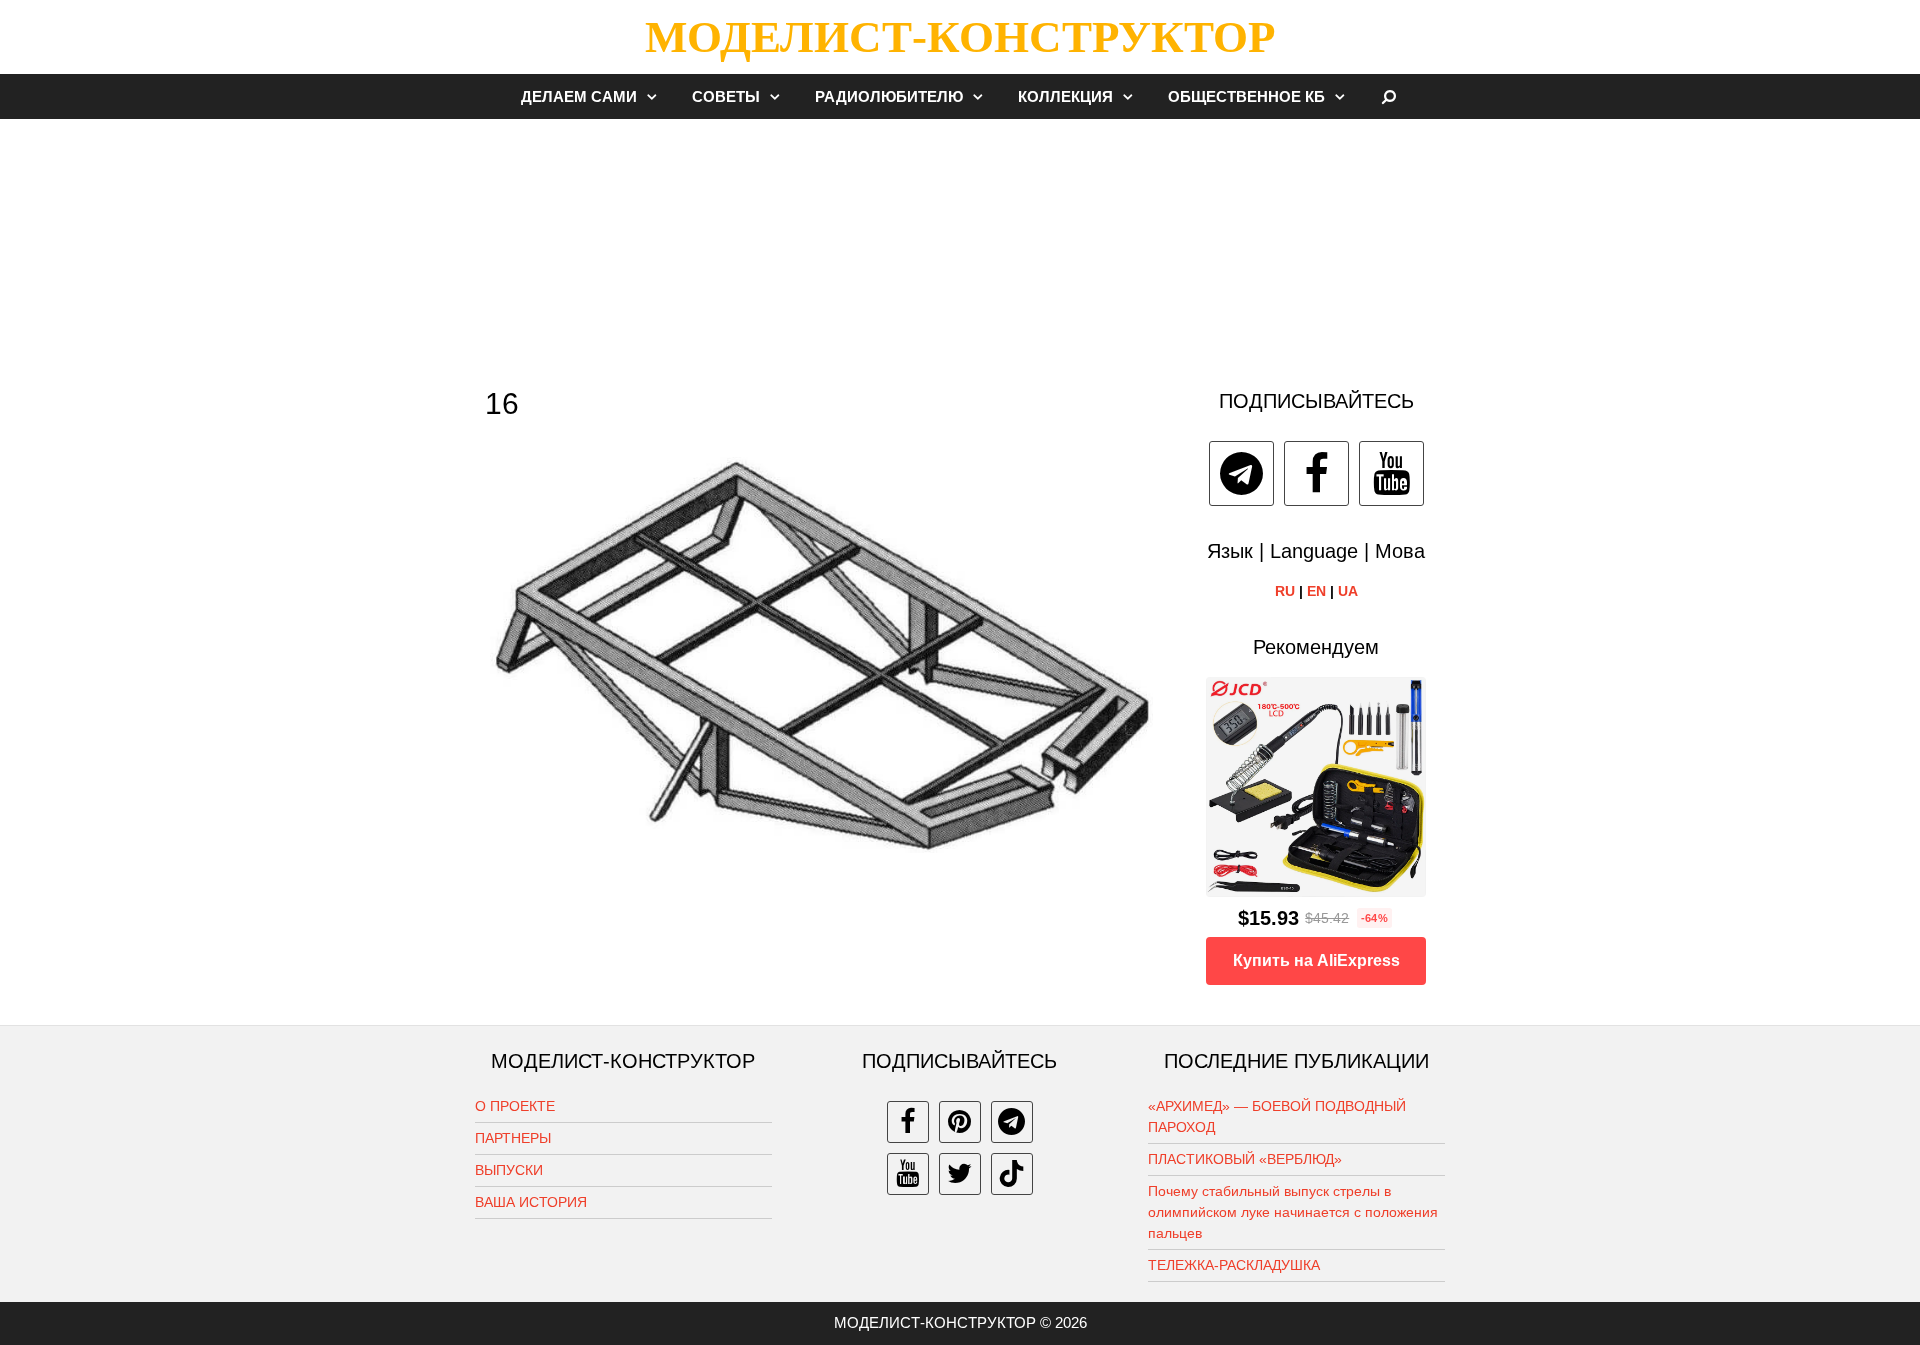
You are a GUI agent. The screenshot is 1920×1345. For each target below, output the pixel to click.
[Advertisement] (960, 244)
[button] (657, 96)
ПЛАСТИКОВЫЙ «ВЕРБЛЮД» (1245, 1159)
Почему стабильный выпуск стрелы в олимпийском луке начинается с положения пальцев (1293, 1212)
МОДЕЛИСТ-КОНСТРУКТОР (960, 37)
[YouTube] (1391, 473)
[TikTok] (1012, 1174)
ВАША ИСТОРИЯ (531, 1202)
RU (1285, 591)
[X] (960, 1174)
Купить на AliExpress (1316, 960)
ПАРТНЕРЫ (513, 1138)
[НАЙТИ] (1389, 96)
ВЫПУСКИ (509, 1170)
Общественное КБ (1246, 96)
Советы (726, 96)
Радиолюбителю (889, 96)
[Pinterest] (960, 1122)
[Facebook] (1316, 473)
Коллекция (1065, 96)
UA (1348, 591)
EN (1316, 591)
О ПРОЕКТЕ (515, 1106)
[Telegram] (1241, 473)
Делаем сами (579, 96)
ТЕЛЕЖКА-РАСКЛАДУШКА (1234, 1265)
